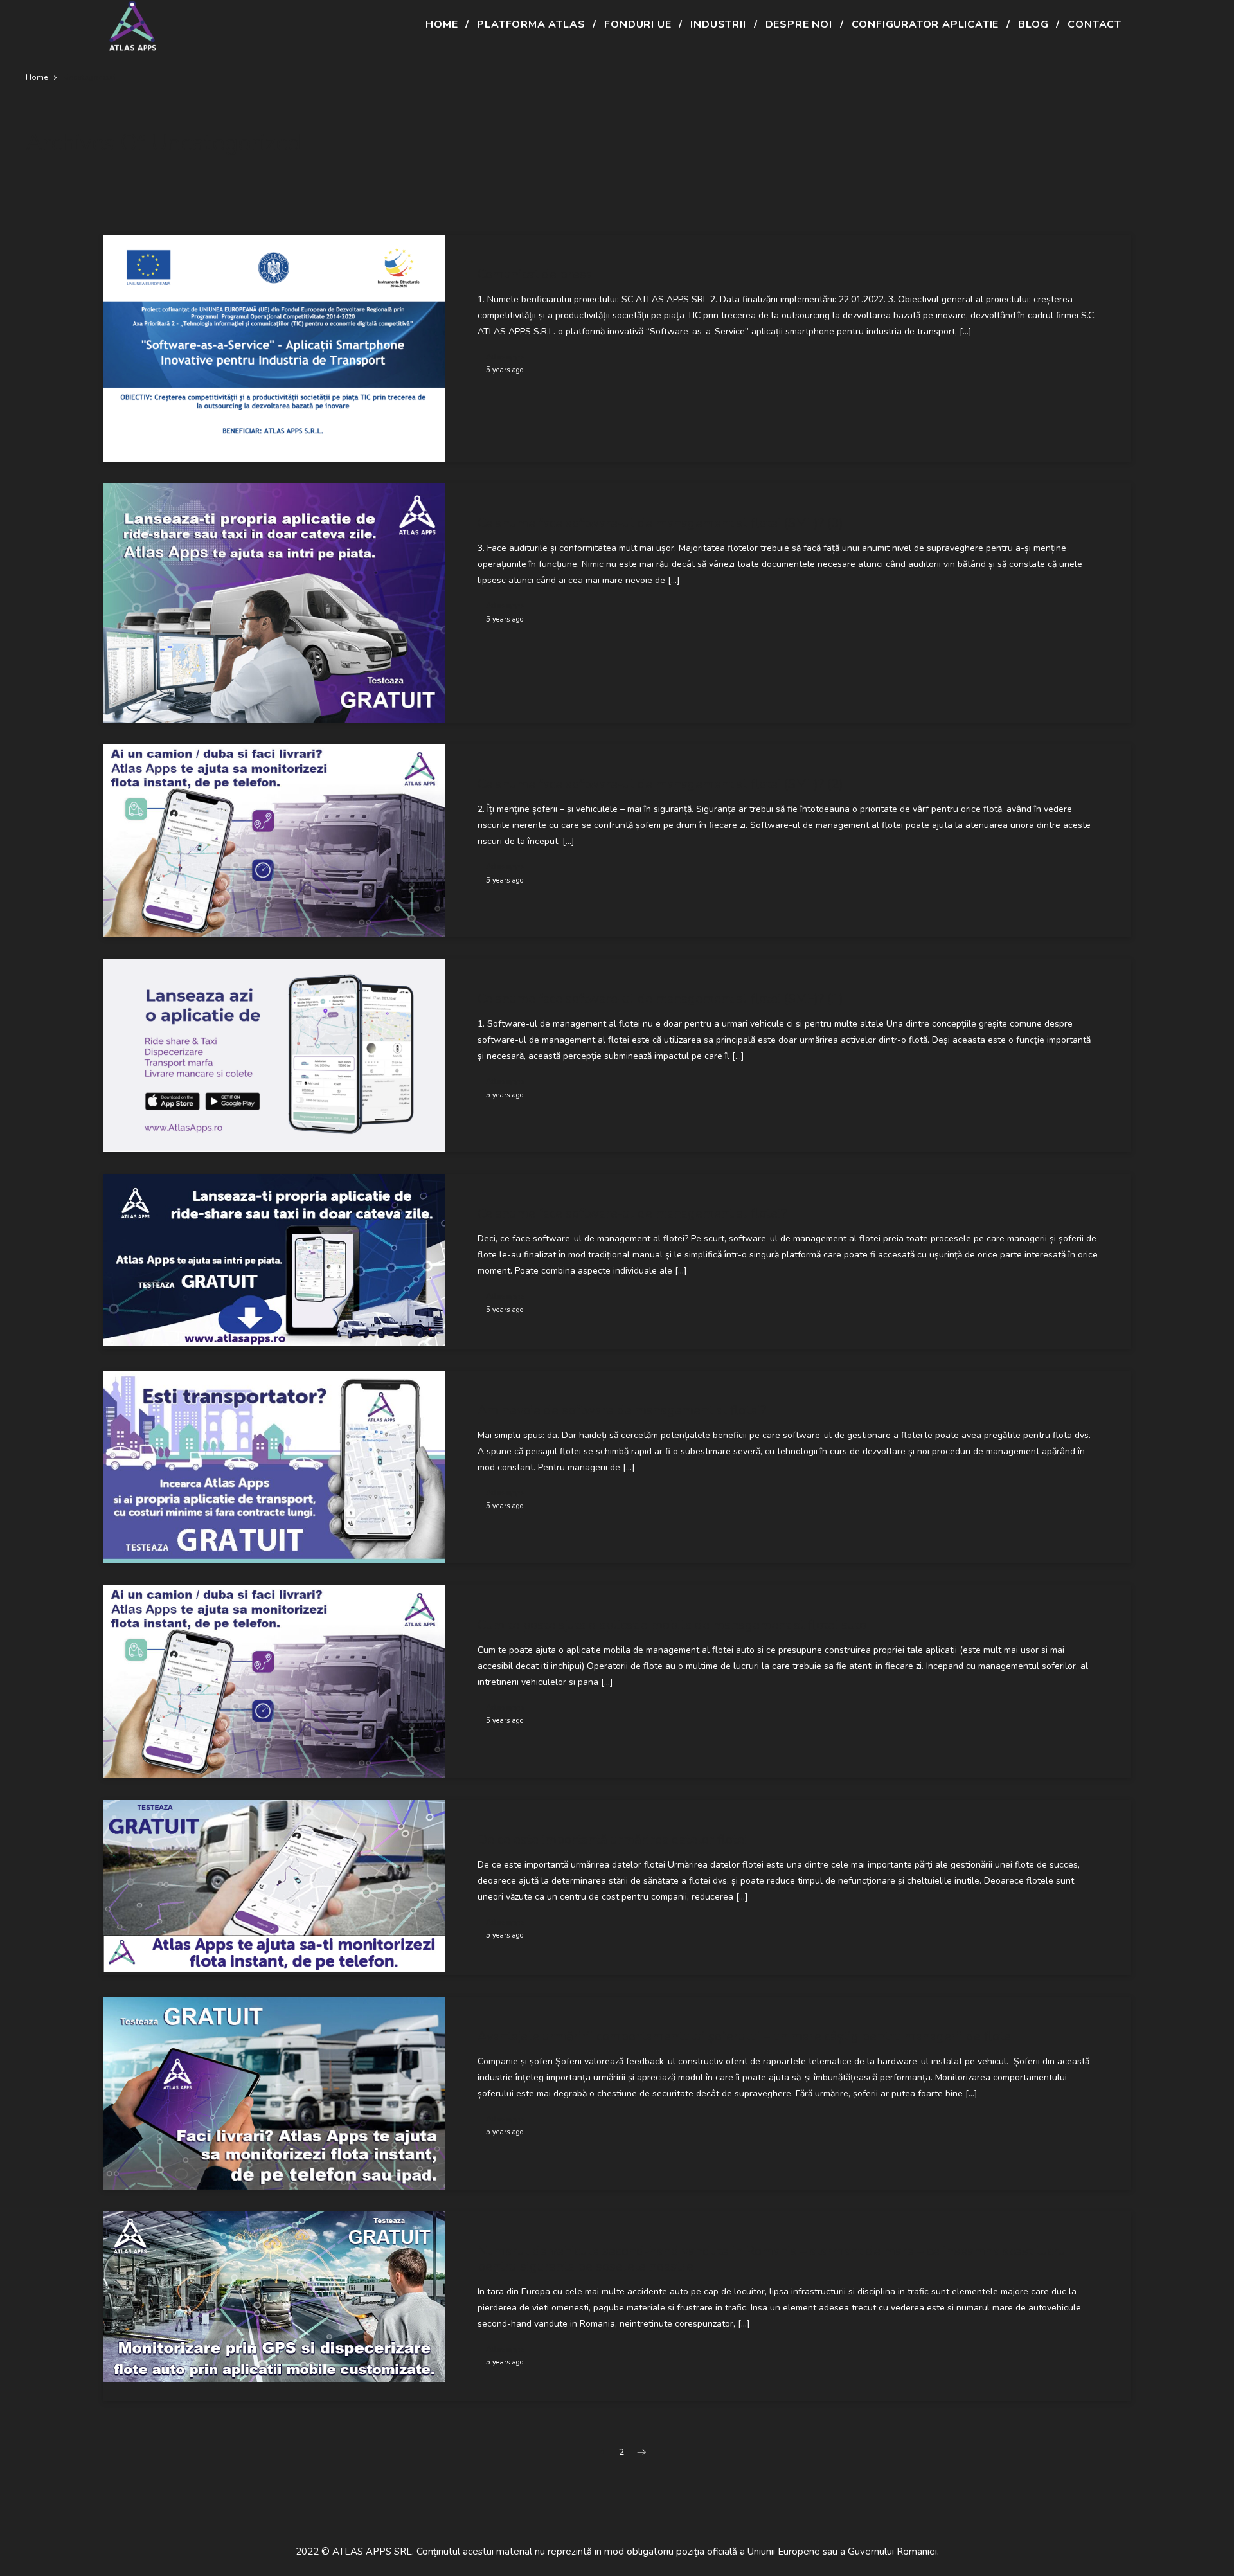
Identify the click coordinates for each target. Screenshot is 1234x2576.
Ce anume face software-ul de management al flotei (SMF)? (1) (660, 999)
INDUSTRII (718, 24)
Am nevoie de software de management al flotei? (622, 1410)
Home (37, 77)
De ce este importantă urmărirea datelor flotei (613, 1840)
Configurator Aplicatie (925, 24)
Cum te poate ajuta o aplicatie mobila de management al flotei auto (672, 1625)
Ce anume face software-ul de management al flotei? (632, 1213)
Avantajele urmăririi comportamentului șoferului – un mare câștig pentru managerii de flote (744, 2036)
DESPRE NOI (799, 24)
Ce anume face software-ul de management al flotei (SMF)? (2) (660, 784)
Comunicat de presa (535, 274)
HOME (442, 24)
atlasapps (505, 356)
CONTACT (1095, 24)
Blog (1033, 24)
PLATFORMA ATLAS (531, 24)
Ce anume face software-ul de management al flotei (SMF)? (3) (660, 523)
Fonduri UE (638, 24)
